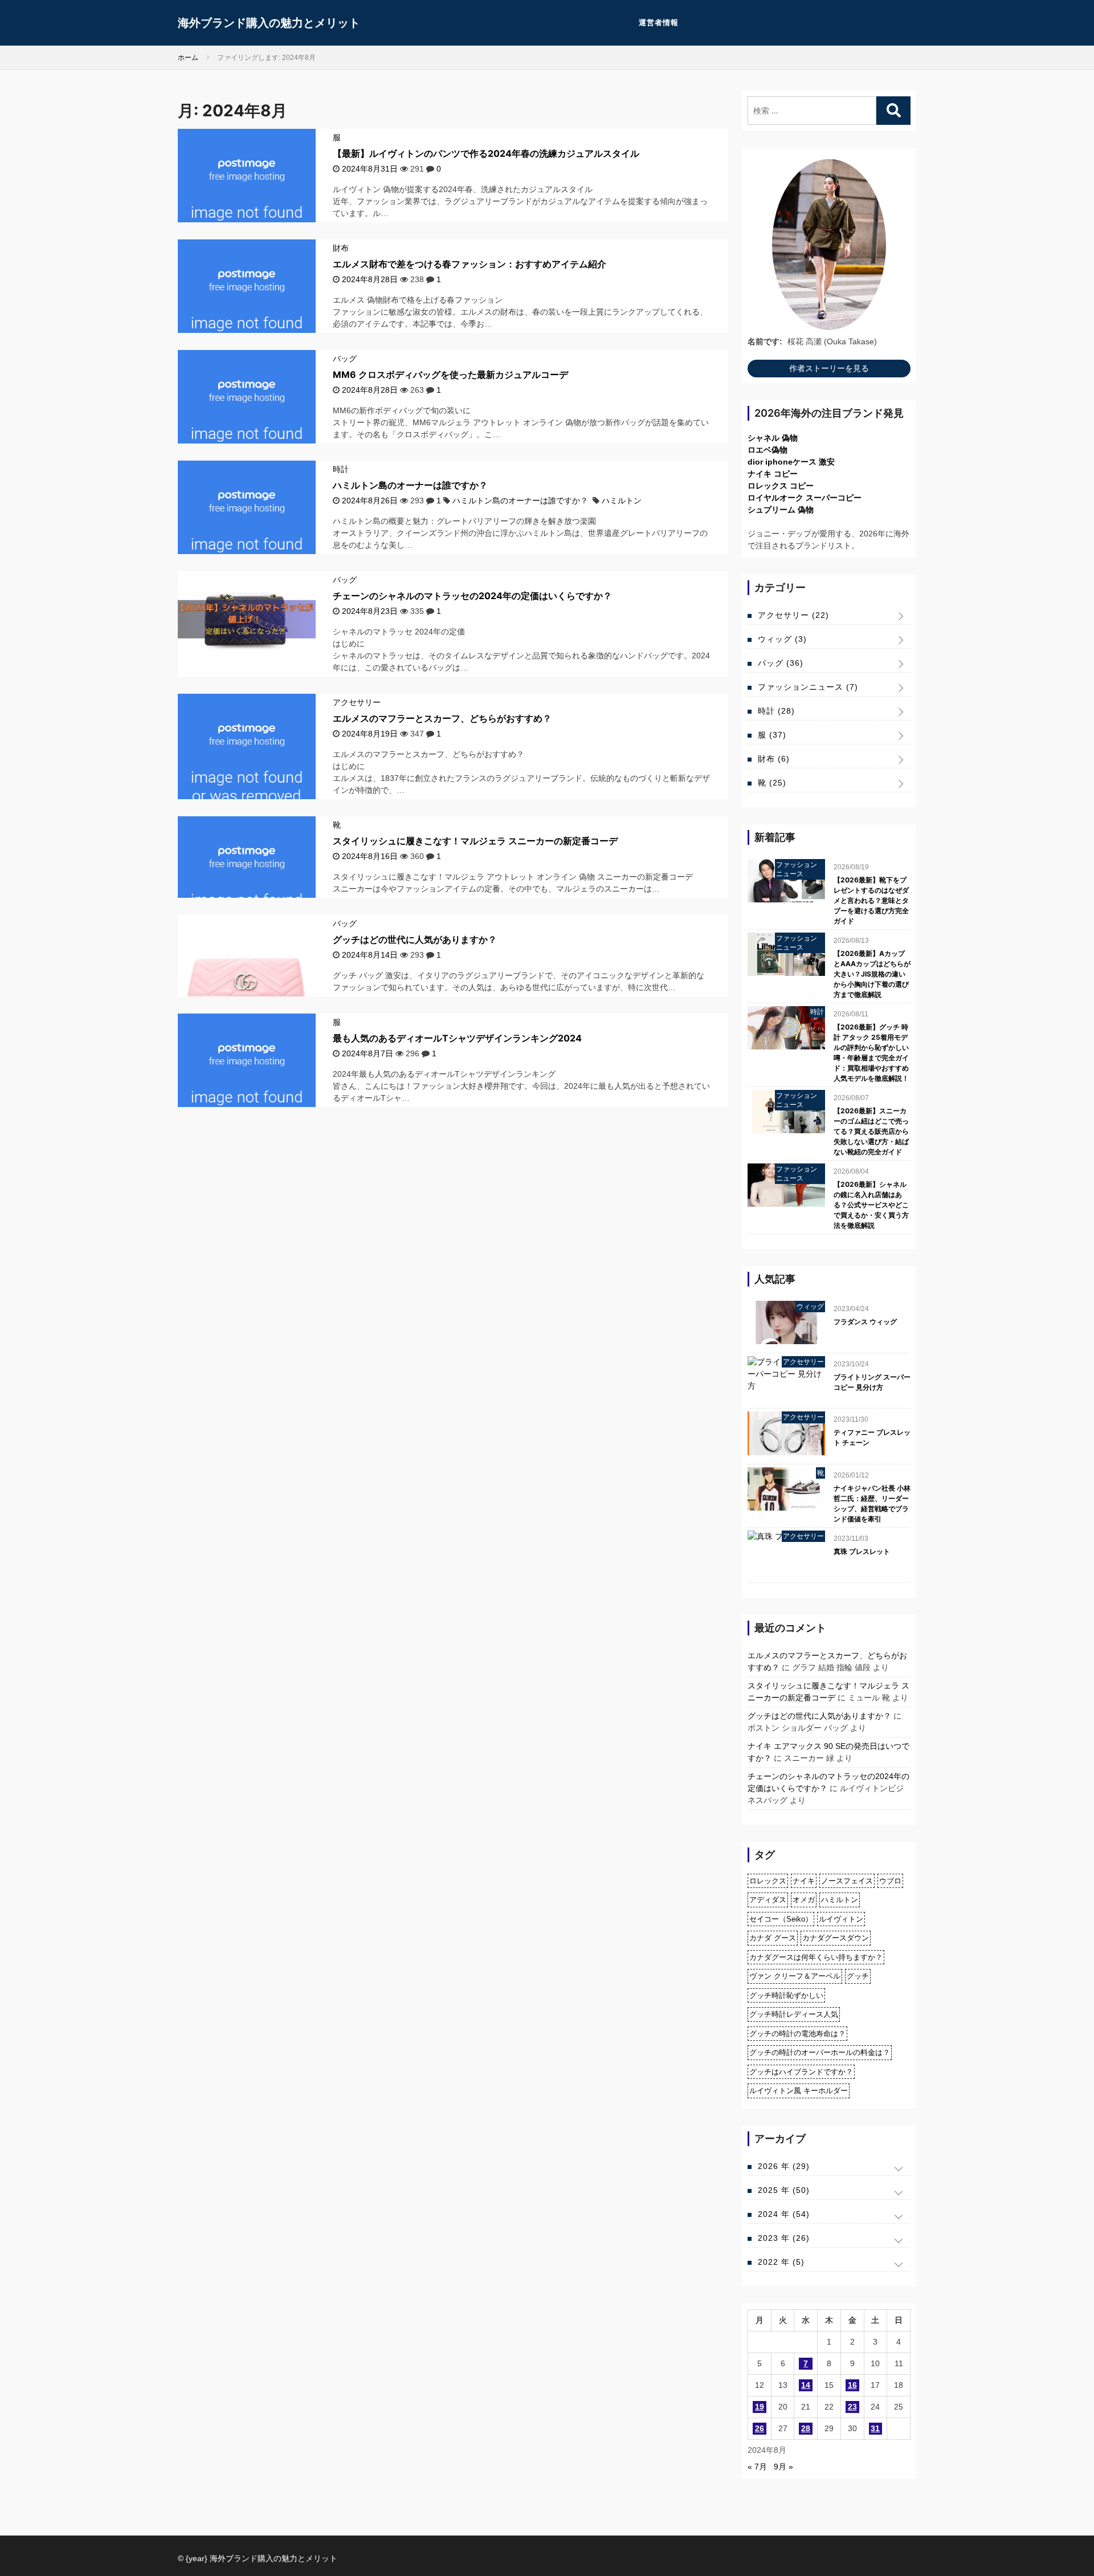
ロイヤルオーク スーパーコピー (805, 498)
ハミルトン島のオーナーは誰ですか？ (410, 485)
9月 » (783, 2467)
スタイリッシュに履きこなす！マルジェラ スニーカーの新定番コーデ (475, 841)
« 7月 (757, 2467)
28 (806, 2428)
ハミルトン (622, 500)
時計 (341, 469)
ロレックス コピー (781, 486)
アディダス (768, 1900)
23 (852, 2407)
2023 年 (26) (784, 2238)
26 (760, 2428)
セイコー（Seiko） (781, 1919)
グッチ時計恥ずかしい (786, 1995)
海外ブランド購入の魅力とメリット (269, 23)
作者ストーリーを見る (829, 368)
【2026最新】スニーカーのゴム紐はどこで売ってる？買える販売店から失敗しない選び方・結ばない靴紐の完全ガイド (871, 1131)
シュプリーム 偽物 (781, 510)
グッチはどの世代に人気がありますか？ (415, 939)
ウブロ (890, 1881)
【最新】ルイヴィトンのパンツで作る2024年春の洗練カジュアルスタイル (486, 153)
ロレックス (768, 1881)
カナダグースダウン (836, 1938)
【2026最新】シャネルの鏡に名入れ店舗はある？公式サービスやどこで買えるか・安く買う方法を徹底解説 (871, 1205)
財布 (341, 248)
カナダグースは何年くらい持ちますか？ (816, 1957)
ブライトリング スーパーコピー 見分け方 (872, 1382)
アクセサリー (357, 702)
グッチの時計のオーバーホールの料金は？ (820, 2052)
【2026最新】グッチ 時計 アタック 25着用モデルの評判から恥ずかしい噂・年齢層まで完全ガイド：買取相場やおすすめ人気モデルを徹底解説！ (871, 1053)
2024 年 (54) (784, 2214)
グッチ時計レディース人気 (794, 2014)
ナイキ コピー (773, 474)
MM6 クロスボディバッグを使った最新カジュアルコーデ (450, 375)
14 (806, 2385)
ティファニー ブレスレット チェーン (872, 1437)
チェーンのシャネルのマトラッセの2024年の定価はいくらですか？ (472, 596)
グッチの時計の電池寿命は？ (797, 2034)
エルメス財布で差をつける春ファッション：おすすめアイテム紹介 (470, 264)
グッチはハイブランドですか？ (801, 2072)
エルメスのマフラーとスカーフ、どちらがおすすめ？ (442, 718)
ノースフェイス (847, 1881)
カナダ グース (773, 1938)
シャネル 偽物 (773, 438)
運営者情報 (659, 23)
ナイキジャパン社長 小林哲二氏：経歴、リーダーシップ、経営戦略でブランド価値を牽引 (872, 1503)
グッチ (858, 1976)
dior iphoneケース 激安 (791, 462)
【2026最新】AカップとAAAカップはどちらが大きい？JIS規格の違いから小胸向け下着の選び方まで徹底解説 (872, 974)
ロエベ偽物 (768, 450)
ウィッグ (782, 639)
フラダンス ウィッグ (865, 1322)
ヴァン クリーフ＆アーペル (795, 1976)
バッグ (345, 359)
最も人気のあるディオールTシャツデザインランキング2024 (457, 1038)
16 (852, 2385)
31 (875, 2428)
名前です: (765, 341)
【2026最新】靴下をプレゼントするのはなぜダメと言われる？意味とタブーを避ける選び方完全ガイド (871, 900)
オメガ (804, 1900)
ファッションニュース (808, 687)
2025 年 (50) (784, 2190)
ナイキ (804, 1881)
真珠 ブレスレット (862, 1551)
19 (760, 2407)
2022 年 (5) (781, 2262)
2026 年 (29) (784, 2166)
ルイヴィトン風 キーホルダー (799, 2091)
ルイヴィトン (841, 1919)
